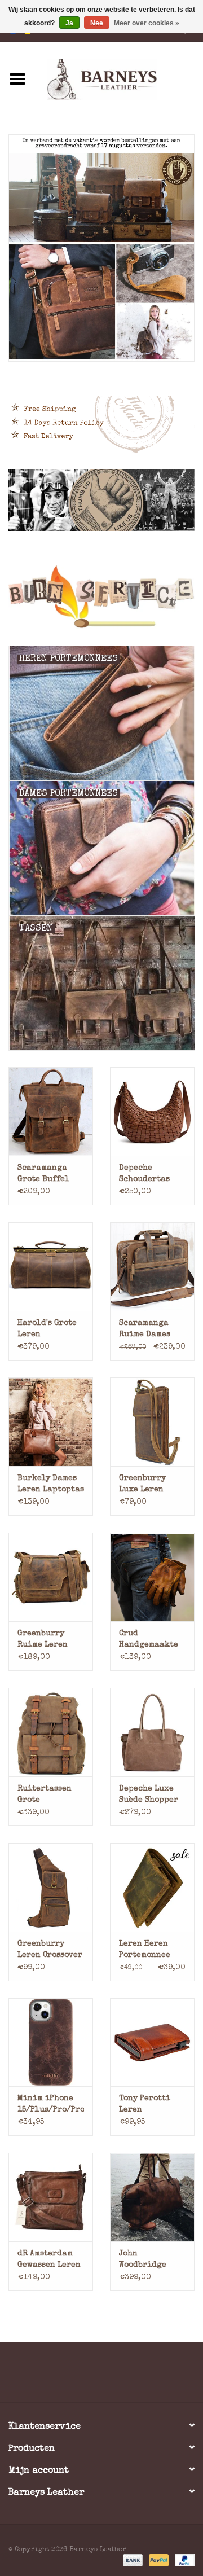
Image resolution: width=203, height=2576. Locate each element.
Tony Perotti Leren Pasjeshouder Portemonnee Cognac (146, 2105)
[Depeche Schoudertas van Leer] (152, 1111)
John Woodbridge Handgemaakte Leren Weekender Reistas (149, 2260)
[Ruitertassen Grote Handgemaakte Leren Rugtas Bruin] (51, 1732)
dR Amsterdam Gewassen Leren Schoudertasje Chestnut (49, 2260)
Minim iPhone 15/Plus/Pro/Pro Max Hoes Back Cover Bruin (51, 2105)
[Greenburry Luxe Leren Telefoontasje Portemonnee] (152, 1422)
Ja (69, 23)
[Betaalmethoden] (132, 2560)
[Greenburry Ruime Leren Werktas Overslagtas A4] (51, 1577)
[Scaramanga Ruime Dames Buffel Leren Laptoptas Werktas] (152, 1267)
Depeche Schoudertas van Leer (144, 1175)
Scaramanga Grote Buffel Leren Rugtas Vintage (44, 1175)
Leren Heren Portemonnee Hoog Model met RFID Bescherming (150, 1950)
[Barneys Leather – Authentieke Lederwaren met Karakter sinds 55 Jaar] (119, 78)
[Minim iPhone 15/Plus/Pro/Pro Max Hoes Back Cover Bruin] (51, 2042)
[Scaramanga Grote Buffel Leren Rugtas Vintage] (51, 1111)
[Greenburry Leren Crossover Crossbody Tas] (51, 1887)
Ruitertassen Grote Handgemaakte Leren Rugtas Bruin (47, 1795)
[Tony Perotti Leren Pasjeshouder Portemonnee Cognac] (152, 2042)
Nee (97, 23)
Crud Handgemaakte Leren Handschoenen (149, 1640)
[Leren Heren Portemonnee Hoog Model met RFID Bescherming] (152, 1887)
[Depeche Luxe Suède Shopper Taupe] (152, 1732)
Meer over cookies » (147, 23)
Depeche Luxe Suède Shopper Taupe (149, 1795)
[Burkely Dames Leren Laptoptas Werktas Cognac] (51, 1422)
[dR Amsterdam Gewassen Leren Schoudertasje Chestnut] (51, 2197)
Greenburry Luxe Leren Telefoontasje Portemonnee (147, 1485)
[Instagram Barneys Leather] (122, 2376)
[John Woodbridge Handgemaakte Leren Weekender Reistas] (152, 2197)
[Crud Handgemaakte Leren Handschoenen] (152, 1577)
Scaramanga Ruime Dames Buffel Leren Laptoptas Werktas (145, 1330)
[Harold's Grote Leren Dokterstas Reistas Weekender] (51, 1267)
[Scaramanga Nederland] (101, 248)
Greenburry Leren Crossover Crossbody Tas (50, 1950)
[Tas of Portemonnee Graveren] (101, 597)
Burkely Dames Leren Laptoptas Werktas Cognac (51, 1485)
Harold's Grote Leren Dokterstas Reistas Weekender (47, 1330)
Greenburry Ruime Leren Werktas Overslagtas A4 (48, 1640)
